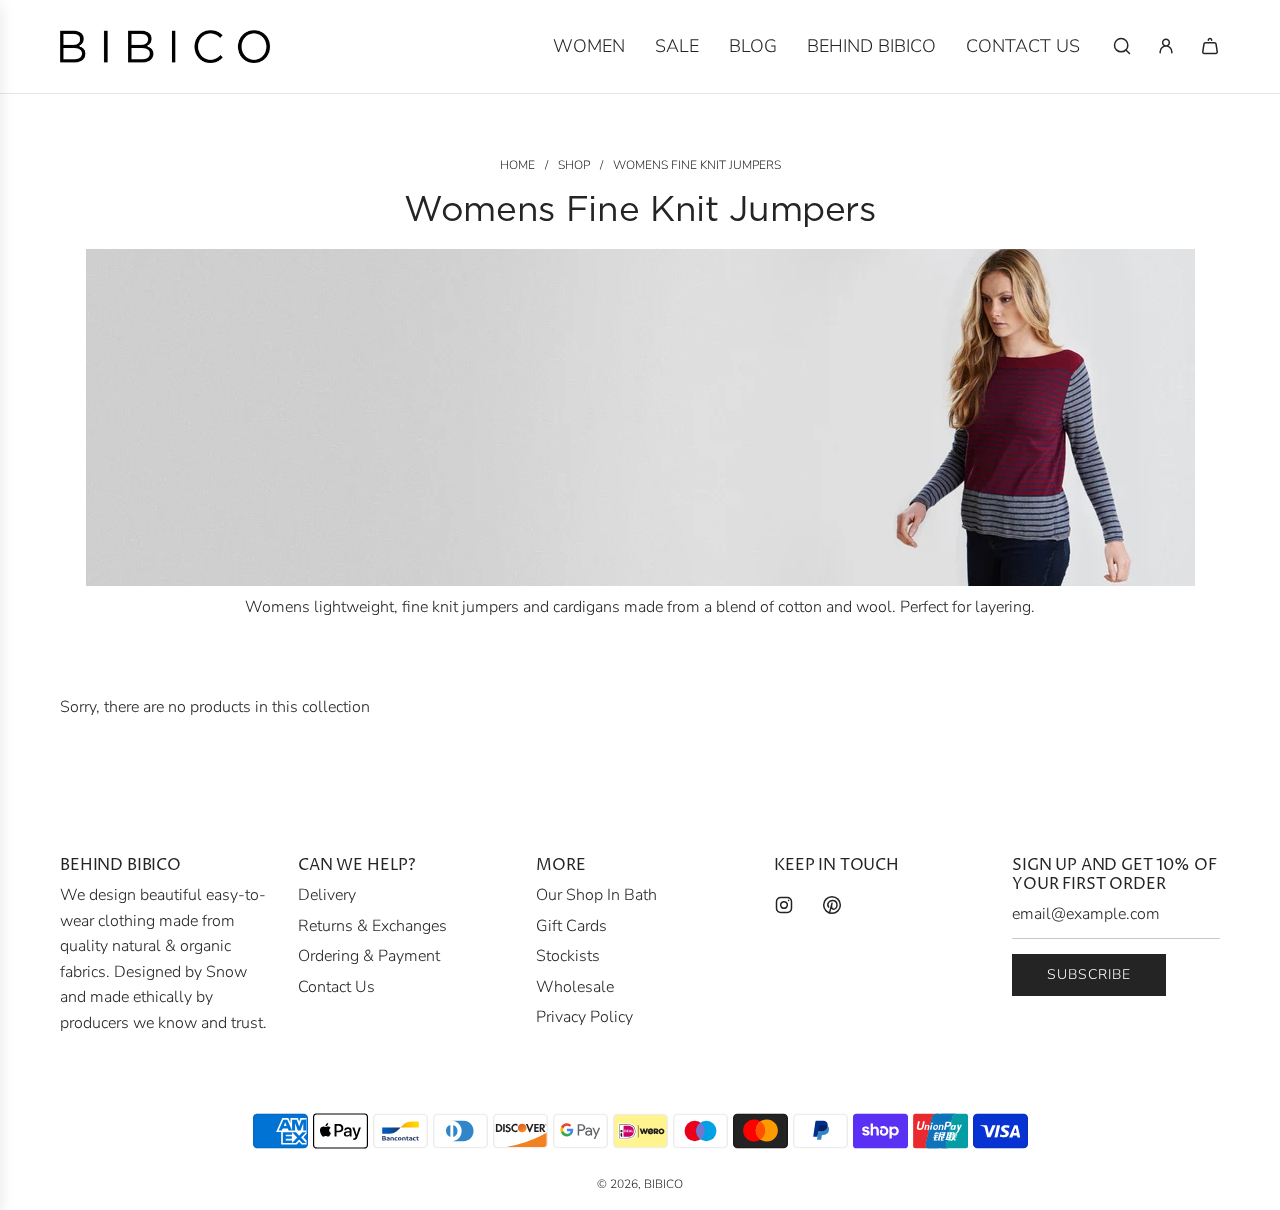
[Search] (1122, 46)
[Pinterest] (832, 905)
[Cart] (1210, 46)
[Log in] (1166, 46)
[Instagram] (784, 905)
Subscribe (1089, 974)
